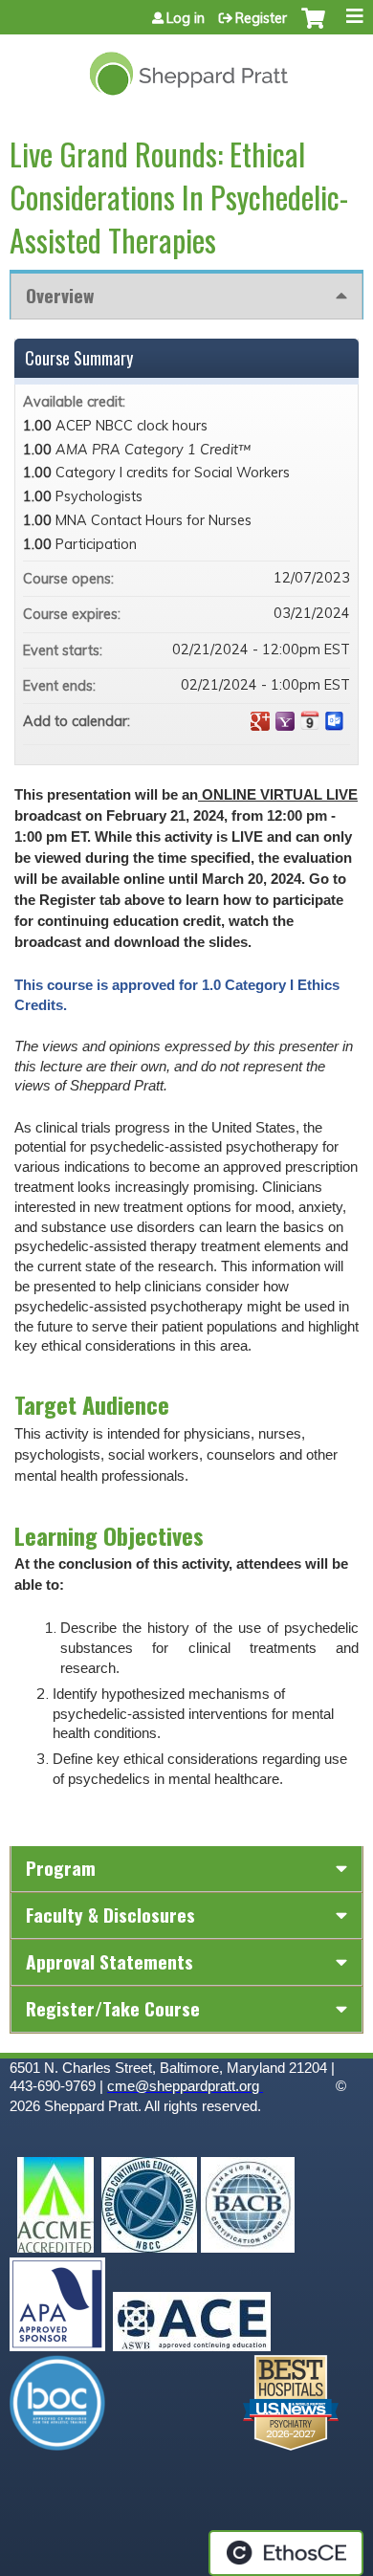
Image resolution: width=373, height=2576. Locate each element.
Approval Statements (110, 1961)
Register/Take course (113, 2008)
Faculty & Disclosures (110, 1915)
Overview (60, 295)
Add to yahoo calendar (285, 721)
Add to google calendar (260, 721)
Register (261, 18)
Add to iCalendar (310, 720)
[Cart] (313, 28)
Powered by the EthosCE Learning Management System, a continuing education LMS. (286, 2553)
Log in (186, 18)
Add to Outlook (335, 721)
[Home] (186, 66)
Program (61, 1868)
